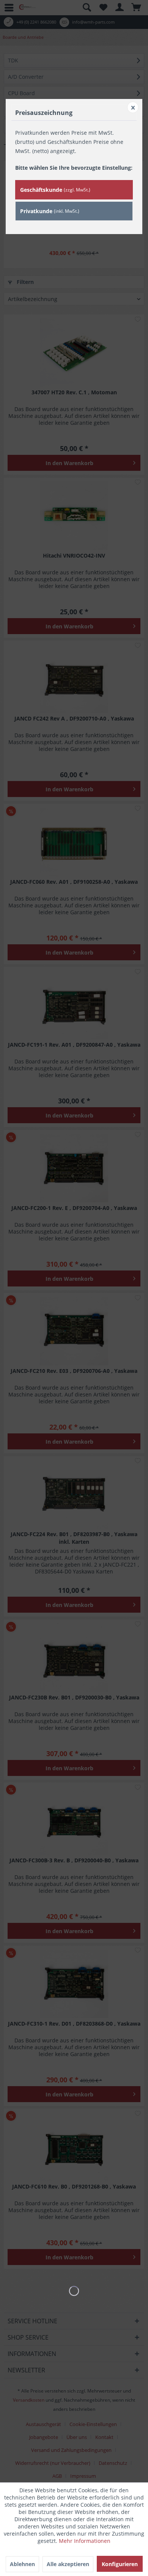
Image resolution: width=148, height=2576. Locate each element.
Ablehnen (22, 2564)
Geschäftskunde (55, 190)
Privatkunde (50, 211)
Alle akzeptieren (68, 2564)
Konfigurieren (120, 2564)
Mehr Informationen (85, 2541)
